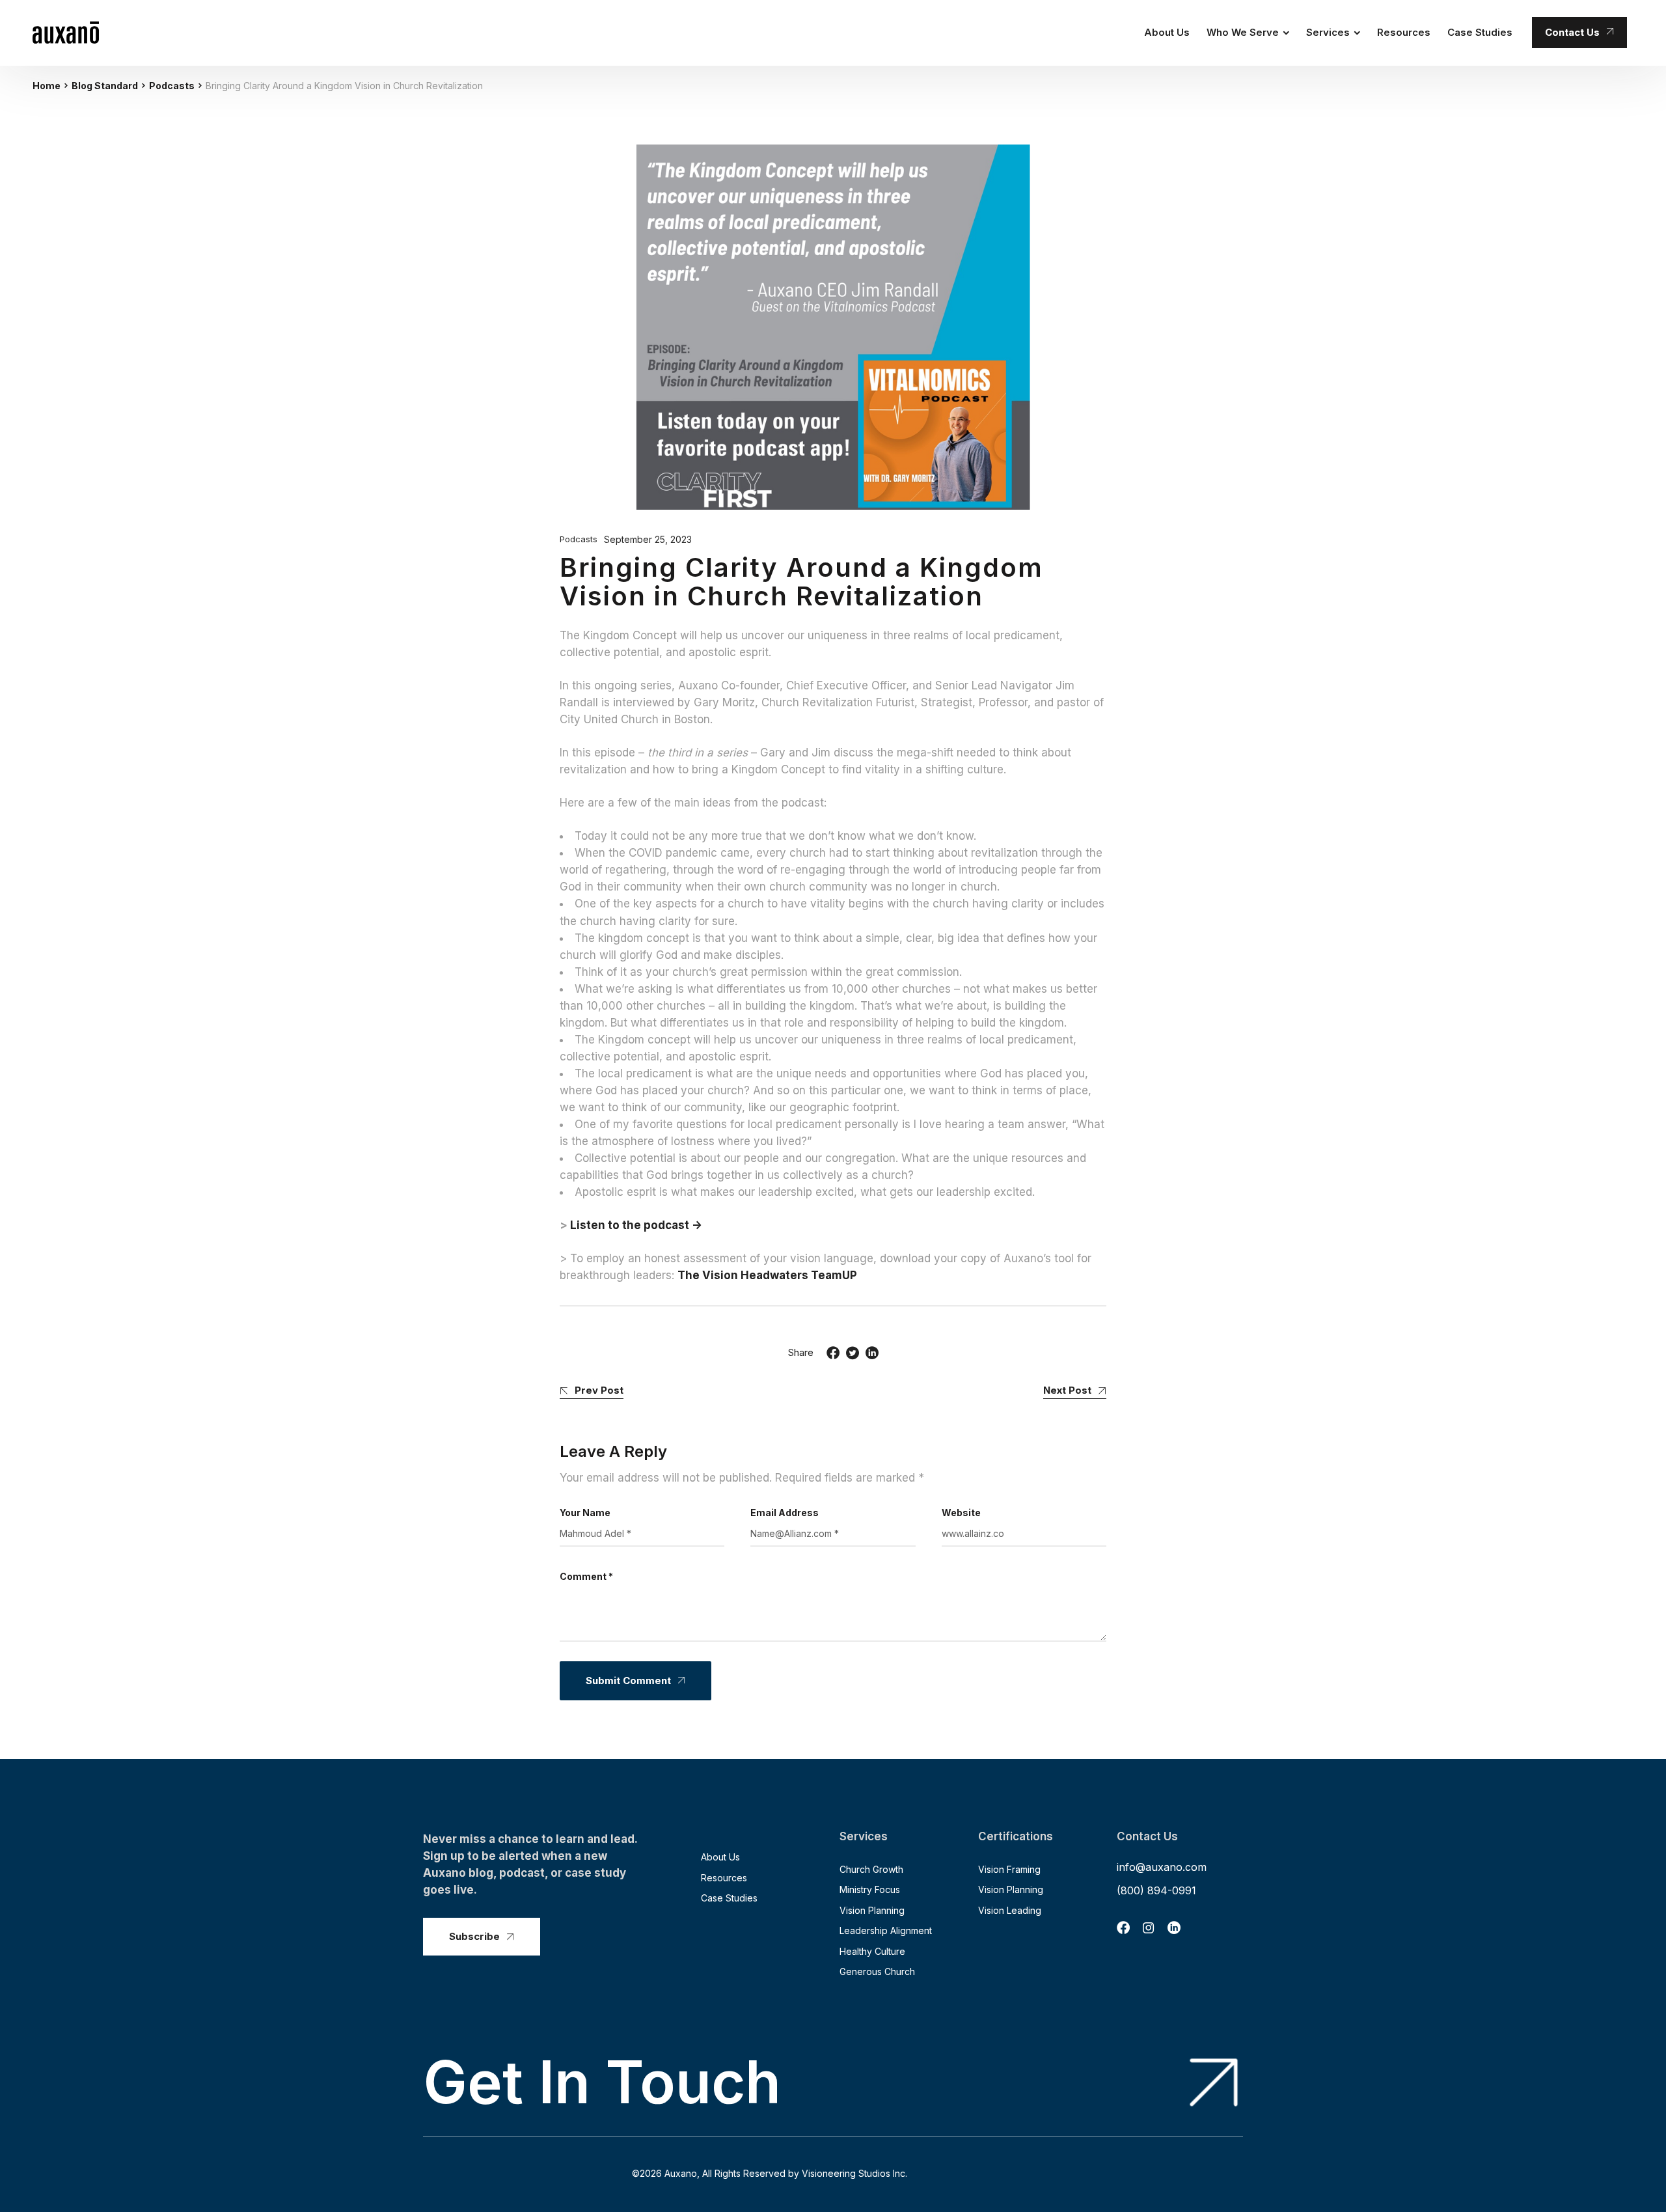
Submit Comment (628, 1680)
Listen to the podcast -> (636, 1225)
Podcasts (172, 86)
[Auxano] (66, 33)
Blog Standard (105, 86)
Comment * (586, 1576)
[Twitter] (853, 1353)
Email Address (785, 1513)
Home (47, 86)
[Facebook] (833, 1353)
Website (961, 1513)
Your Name (585, 1513)
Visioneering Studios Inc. (854, 2173)
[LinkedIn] (872, 1353)
